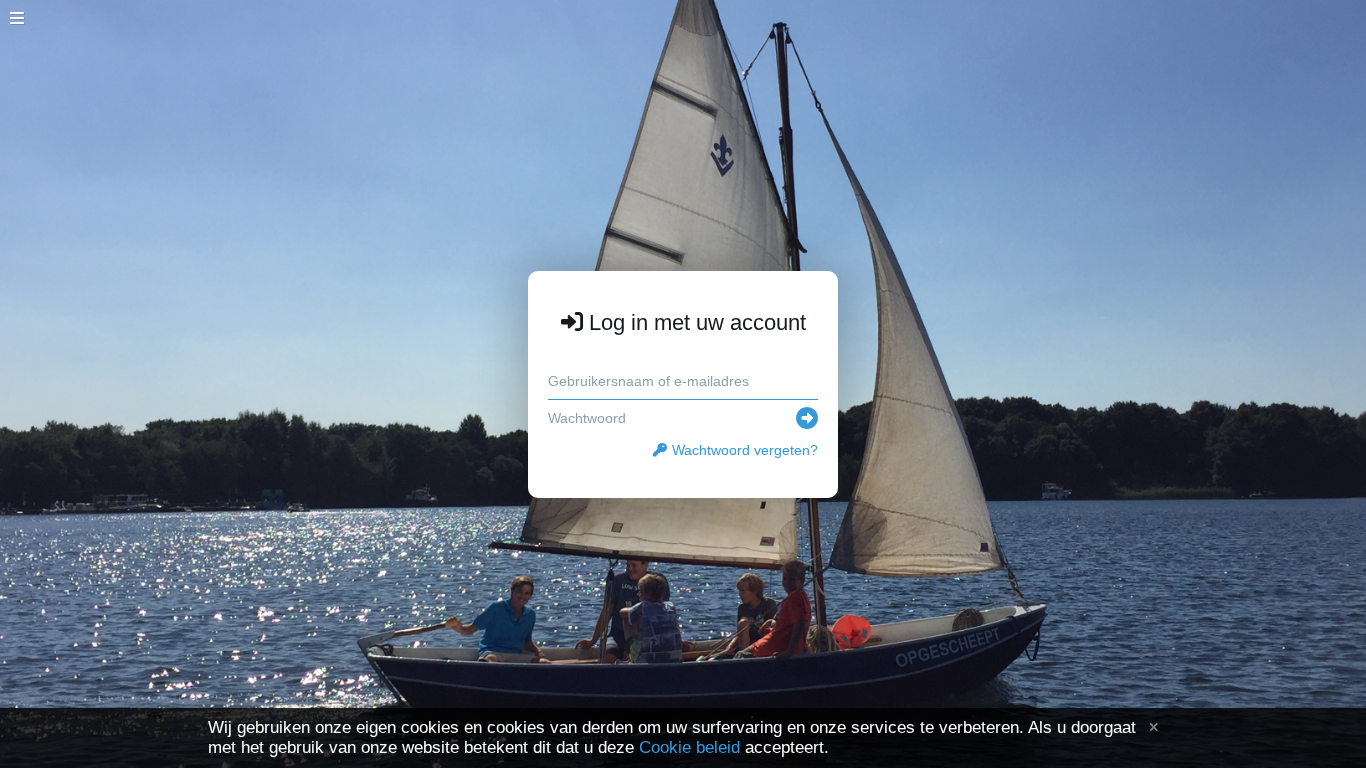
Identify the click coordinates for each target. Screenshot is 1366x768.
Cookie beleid (689, 747)
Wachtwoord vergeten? (745, 450)
